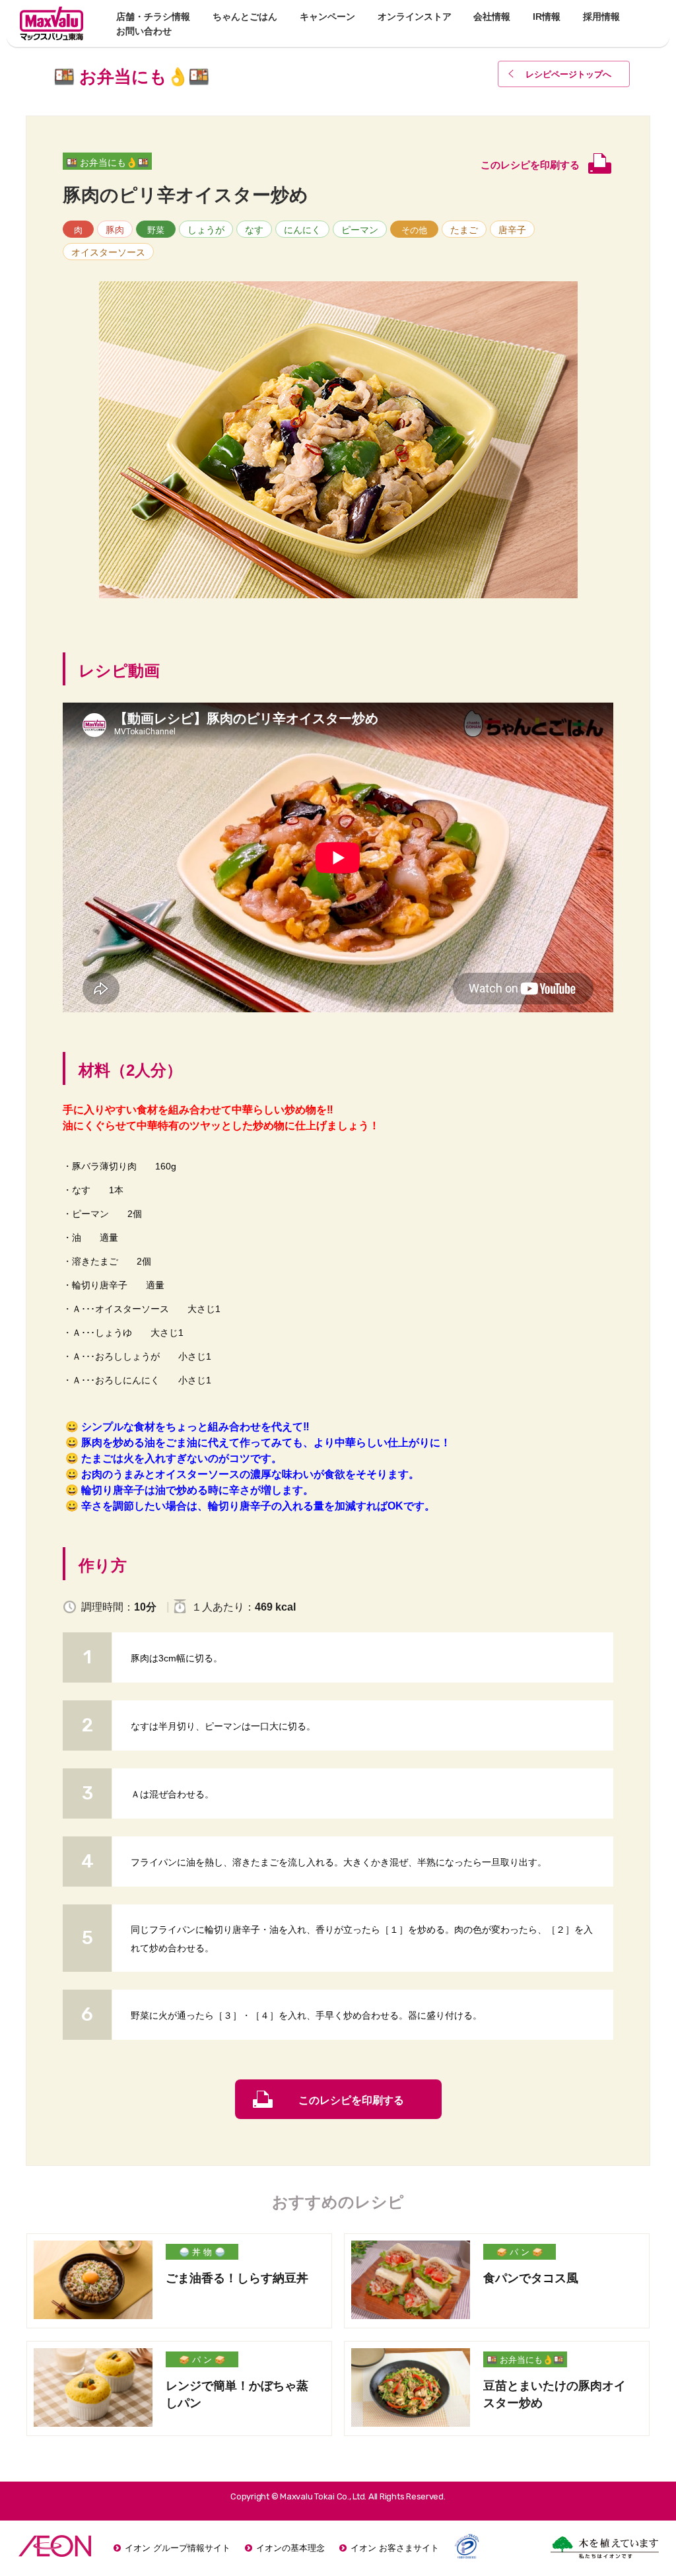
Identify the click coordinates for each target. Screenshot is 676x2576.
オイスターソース (108, 252)
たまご (464, 230)
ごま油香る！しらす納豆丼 (237, 2278)
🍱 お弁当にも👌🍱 (107, 162)
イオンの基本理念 (290, 2548)
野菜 (156, 230)
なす (254, 230)
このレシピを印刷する (351, 2100)
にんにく (302, 230)
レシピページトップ (568, 74)
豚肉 (115, 230)
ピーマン (360, 230)
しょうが (206, 230)
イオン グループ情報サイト (178, 2548)
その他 (414, 230)
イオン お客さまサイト (395, 2548)
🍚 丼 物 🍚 (202, 2252)
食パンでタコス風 (531, 2278)
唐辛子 (512, 230)
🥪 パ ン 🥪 (520, 2252)
